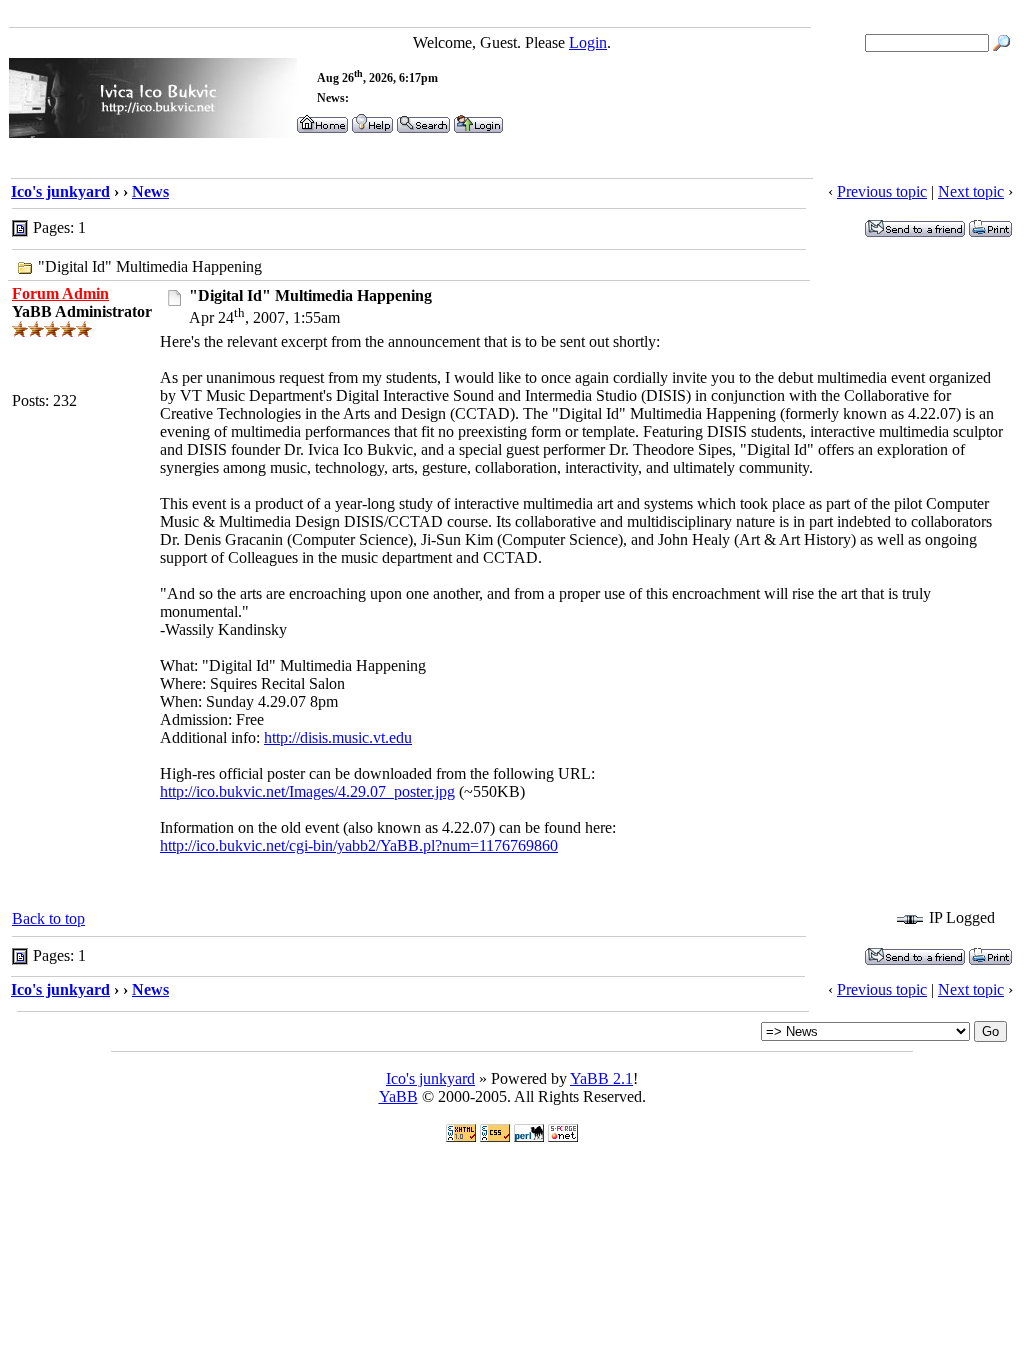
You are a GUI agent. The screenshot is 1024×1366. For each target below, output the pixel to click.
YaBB (398, 1096)
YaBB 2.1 (601, 1078)
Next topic (971, 191)
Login (588, 42)
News (150, 191)
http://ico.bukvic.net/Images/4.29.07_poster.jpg (307, 791)
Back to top (48, 918)
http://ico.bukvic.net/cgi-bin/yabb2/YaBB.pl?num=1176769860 (359, 845)
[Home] (153, 132)
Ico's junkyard (60, 191)
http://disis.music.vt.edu (338, 737)
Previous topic (882, 191)
